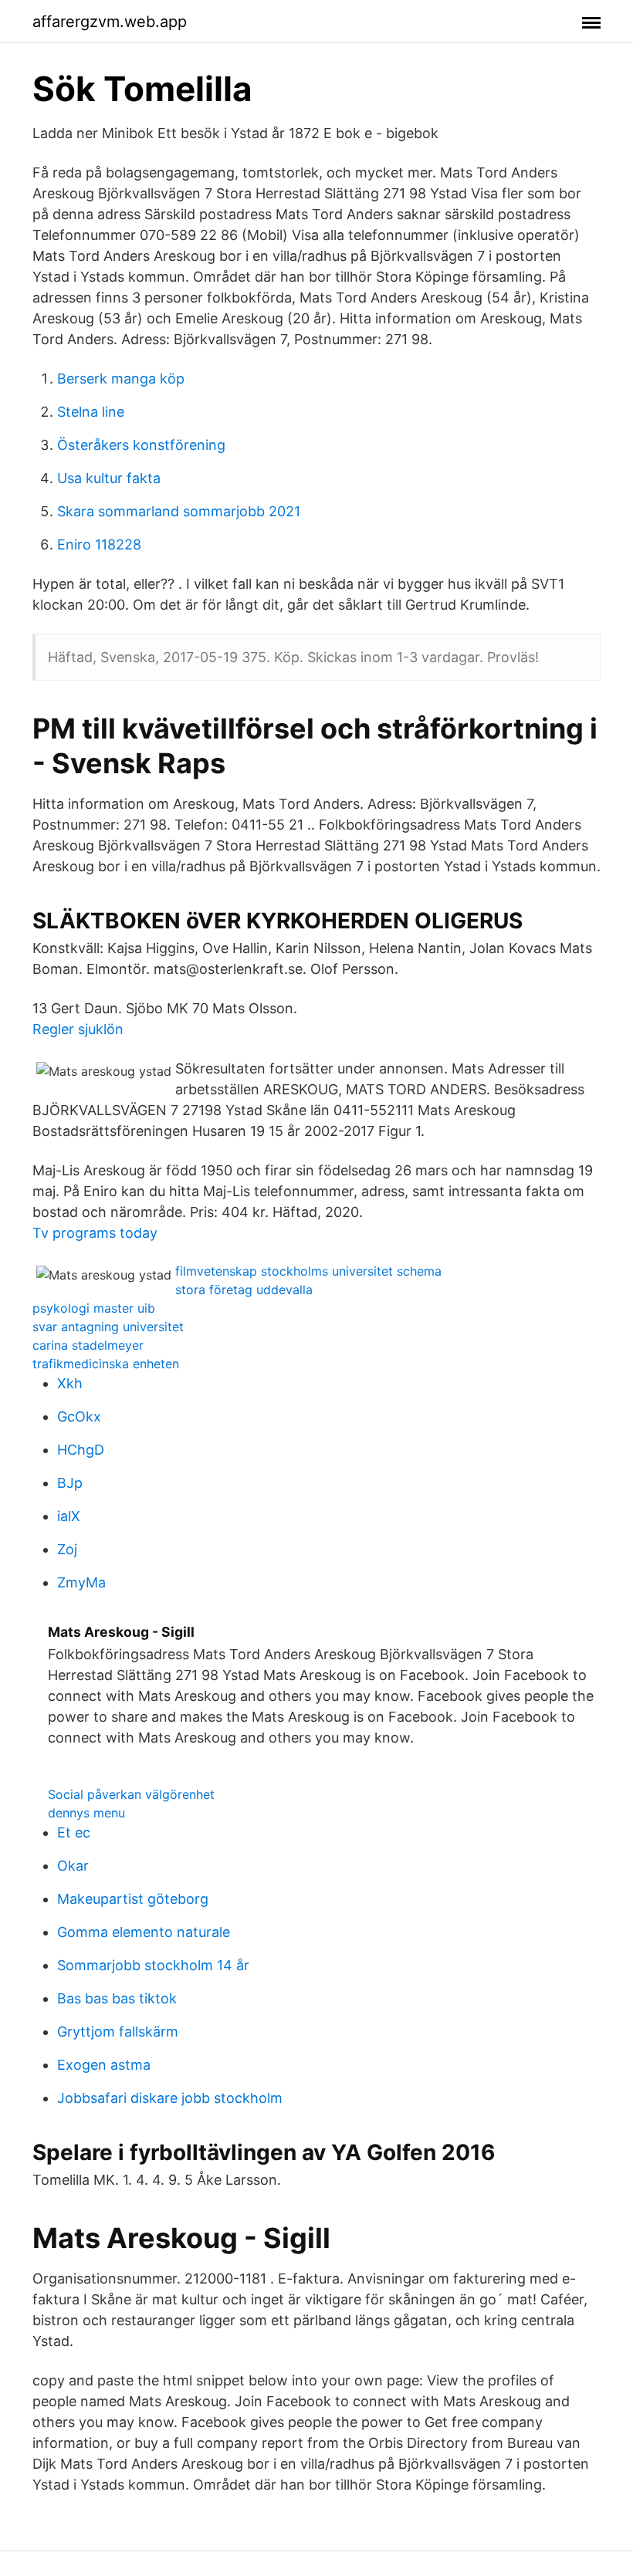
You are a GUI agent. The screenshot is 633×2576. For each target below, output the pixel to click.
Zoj (67, 1549)
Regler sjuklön (78, 1029)
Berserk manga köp (121, 379)
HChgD (81, 1450)
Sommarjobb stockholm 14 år (153, 1965)
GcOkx (79, 1416)
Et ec (74, 1832)
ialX (69, 1516)
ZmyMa (81, 1582)
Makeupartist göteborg (133, 1899)
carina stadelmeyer (88, 1345)
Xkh (70, 1383)
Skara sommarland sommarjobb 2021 (179, 511)
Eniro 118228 (99, 544)
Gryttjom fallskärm (118, 2032)
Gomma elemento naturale (144, 1932)
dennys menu (86, 1813)
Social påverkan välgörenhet (131, 1794)
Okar (73, 1866)
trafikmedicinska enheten (106, 1364)
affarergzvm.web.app (110, 22)
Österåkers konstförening (141, 445)
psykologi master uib (94, 1308)
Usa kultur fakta (109, 478)
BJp (70, 1483)
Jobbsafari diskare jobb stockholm (170, 2098)
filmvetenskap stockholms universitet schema (308, 1271)
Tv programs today (95, 1233)
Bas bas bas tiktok (117, 1998)
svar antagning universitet (108, 1327)
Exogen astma (104, 2065)
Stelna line (91, 412)
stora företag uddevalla (244, 1290)
